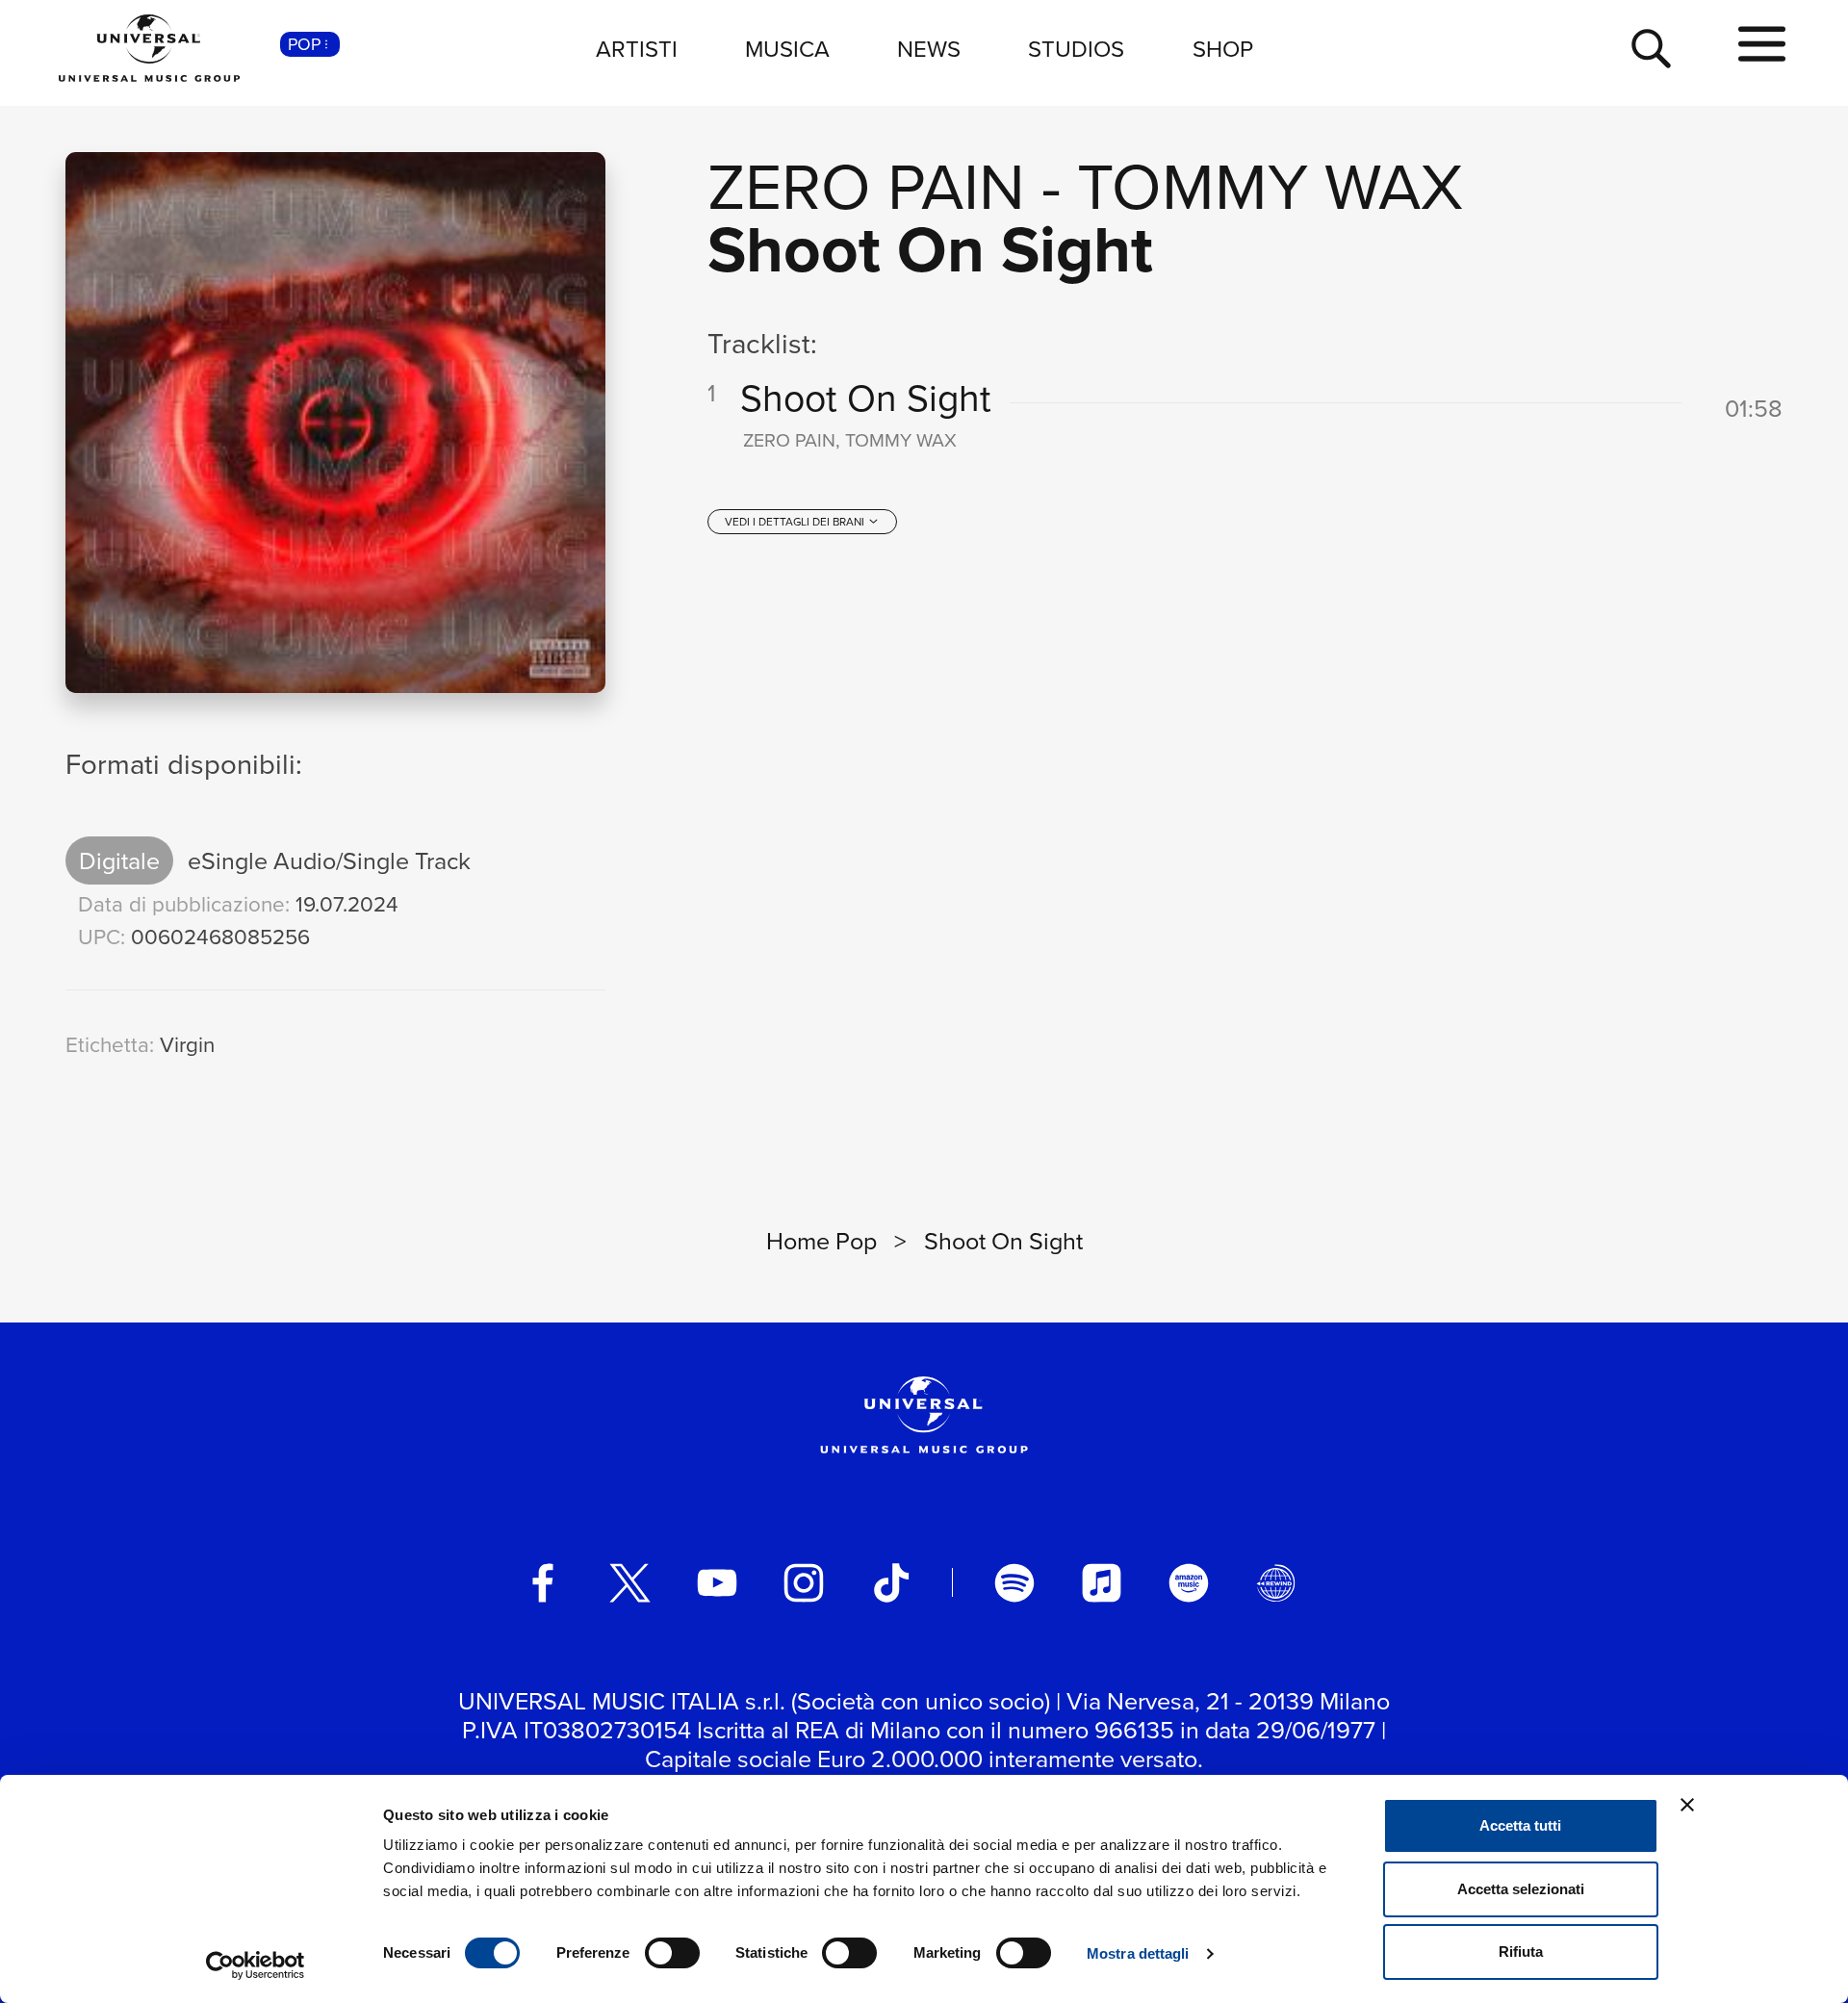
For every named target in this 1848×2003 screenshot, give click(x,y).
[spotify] (1014, 1583)
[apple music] (1102, 1583)
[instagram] (804, 1583)
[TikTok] (891, 1583)
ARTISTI (637, 48)
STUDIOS (1076, 48)
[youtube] (717, 1583)
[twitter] (630, 1583)
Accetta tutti (1520, 1825)
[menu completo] (1762, 45)
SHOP (1223, 48)
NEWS (929, 48)
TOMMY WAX (1270, 184)
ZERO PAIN (866, 184)
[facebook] (543, 1583)
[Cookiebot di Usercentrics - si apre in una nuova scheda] (256, 1965)
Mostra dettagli (1138, 1953)
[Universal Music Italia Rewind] (1276, 1583)
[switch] (672, 1953)
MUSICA (787, 48)
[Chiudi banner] (1687, 1805)
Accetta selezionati (1521, 1889)
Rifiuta (1521, 1952)
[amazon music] (1189, 1583)
